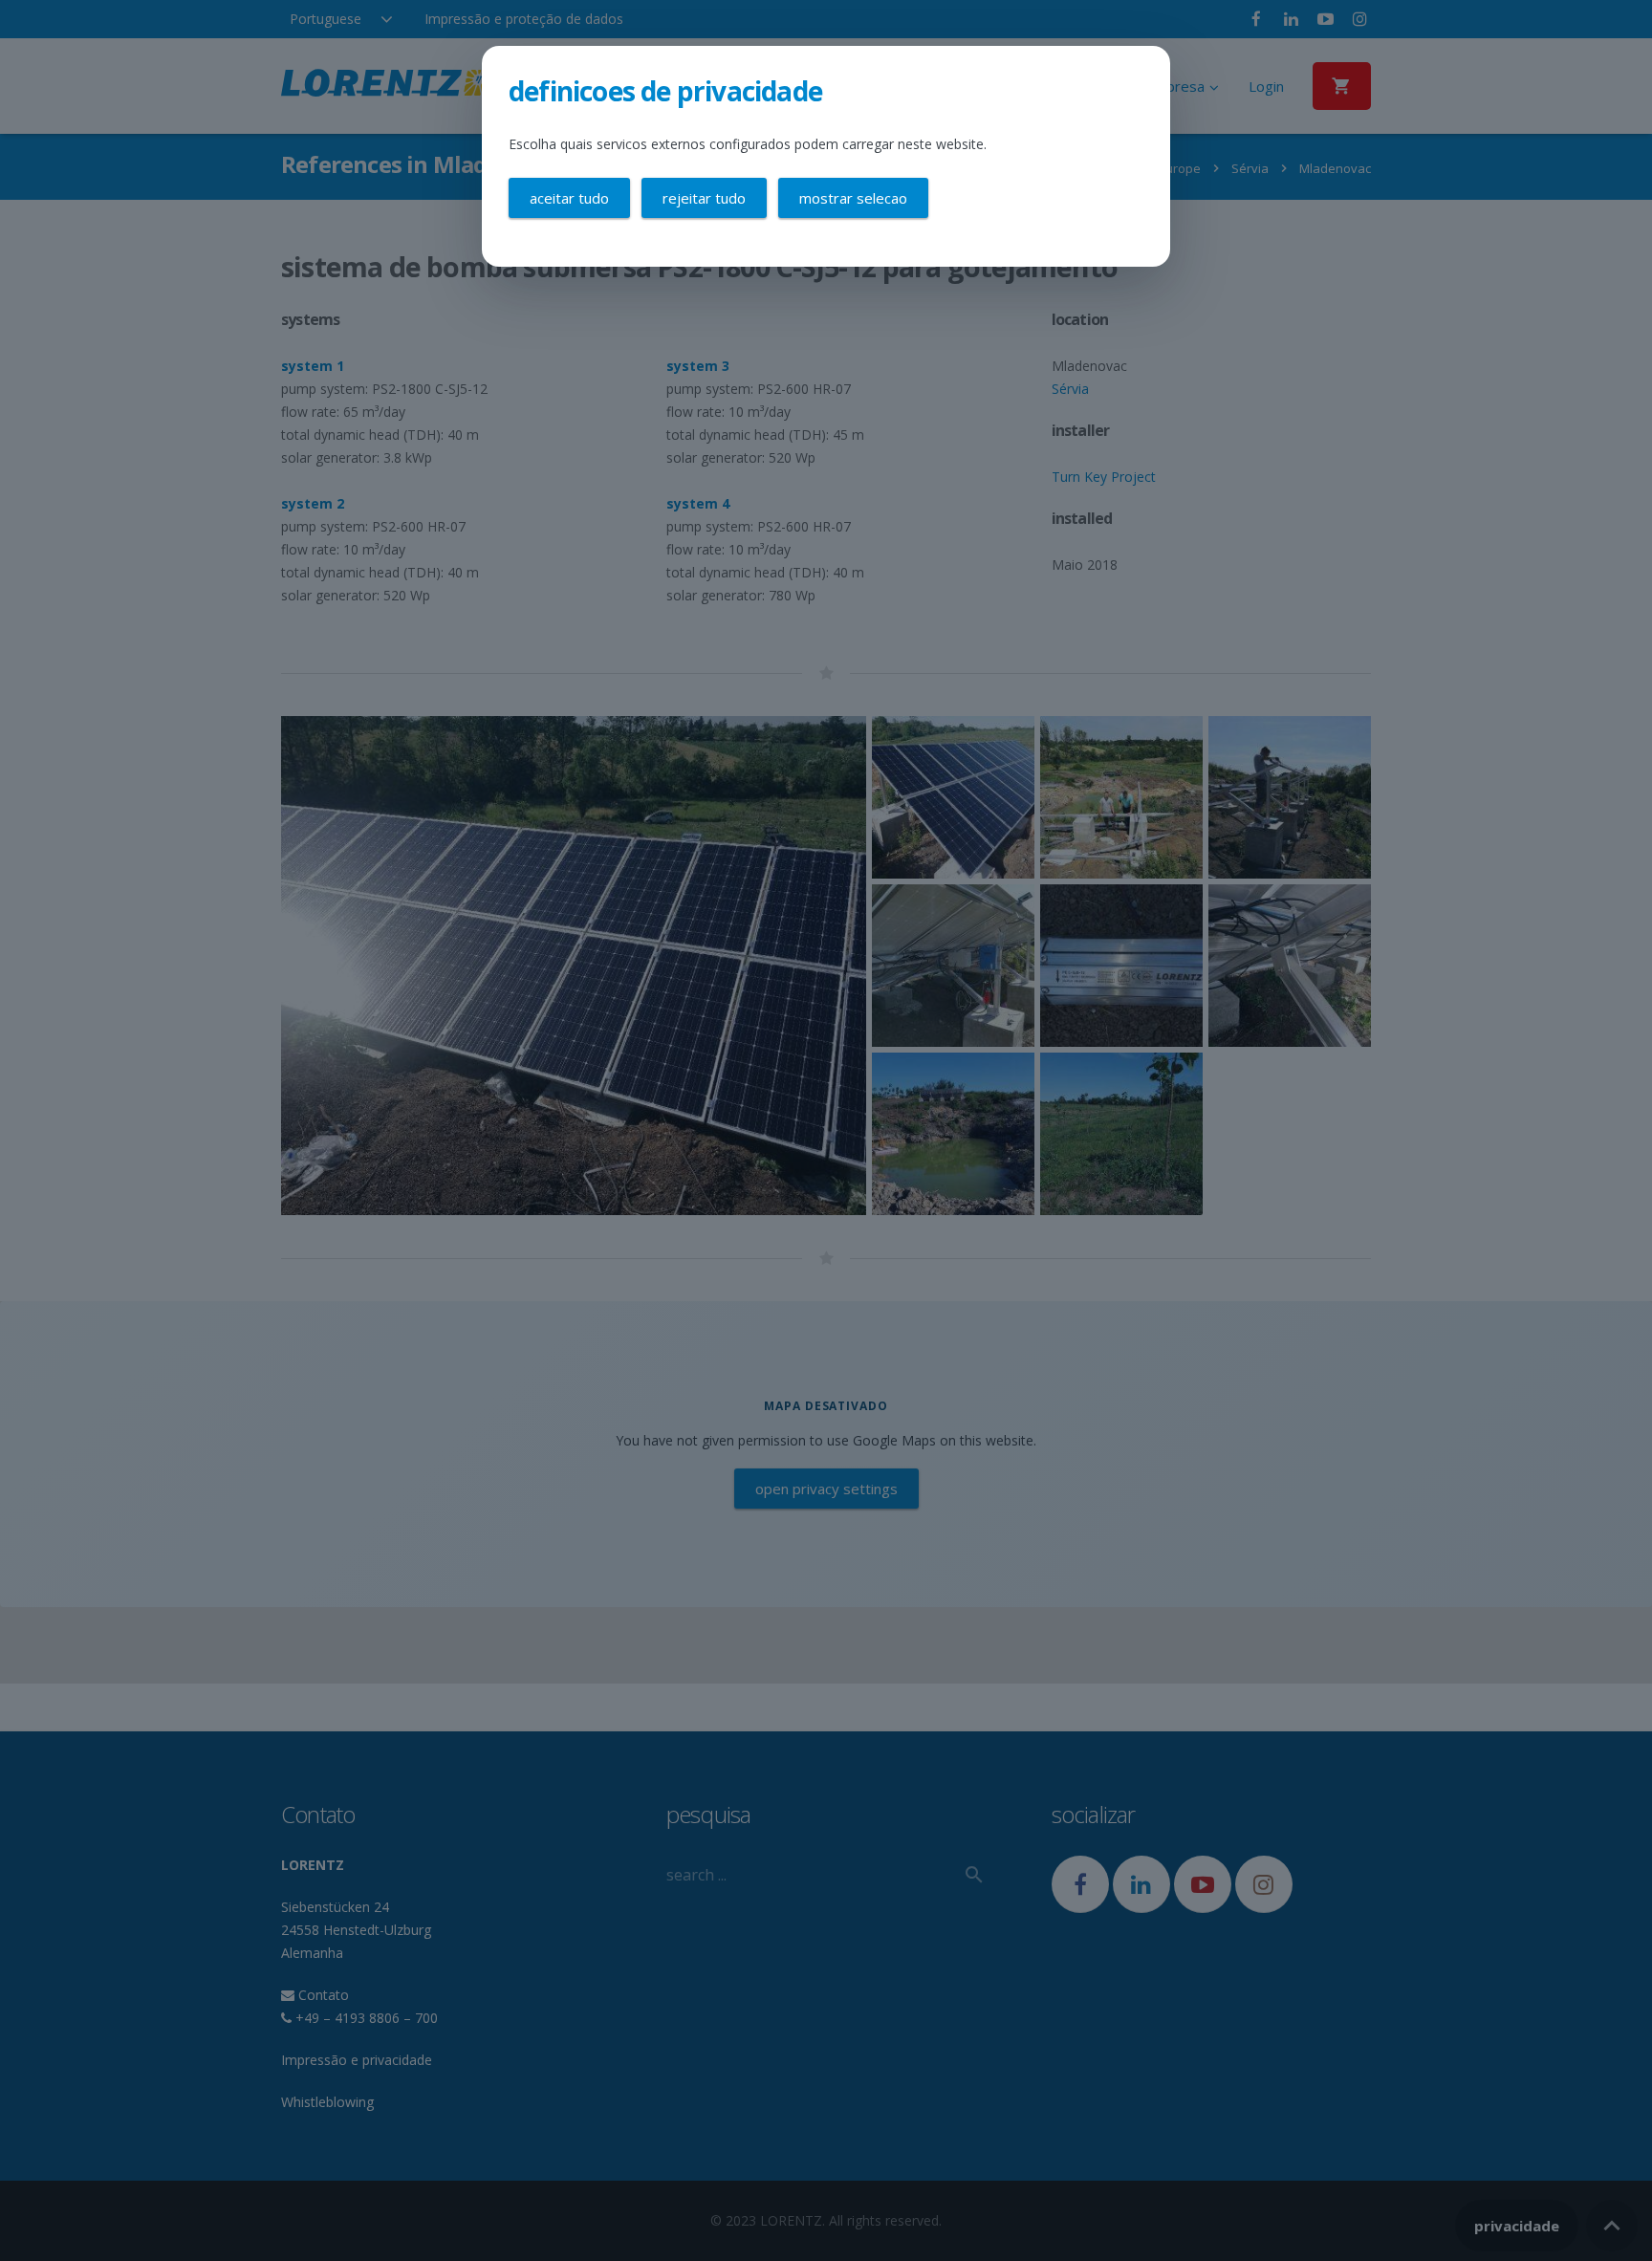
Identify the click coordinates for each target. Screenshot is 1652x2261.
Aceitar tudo (569, 198)
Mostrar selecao (853, 198)
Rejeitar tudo (704, 198)
